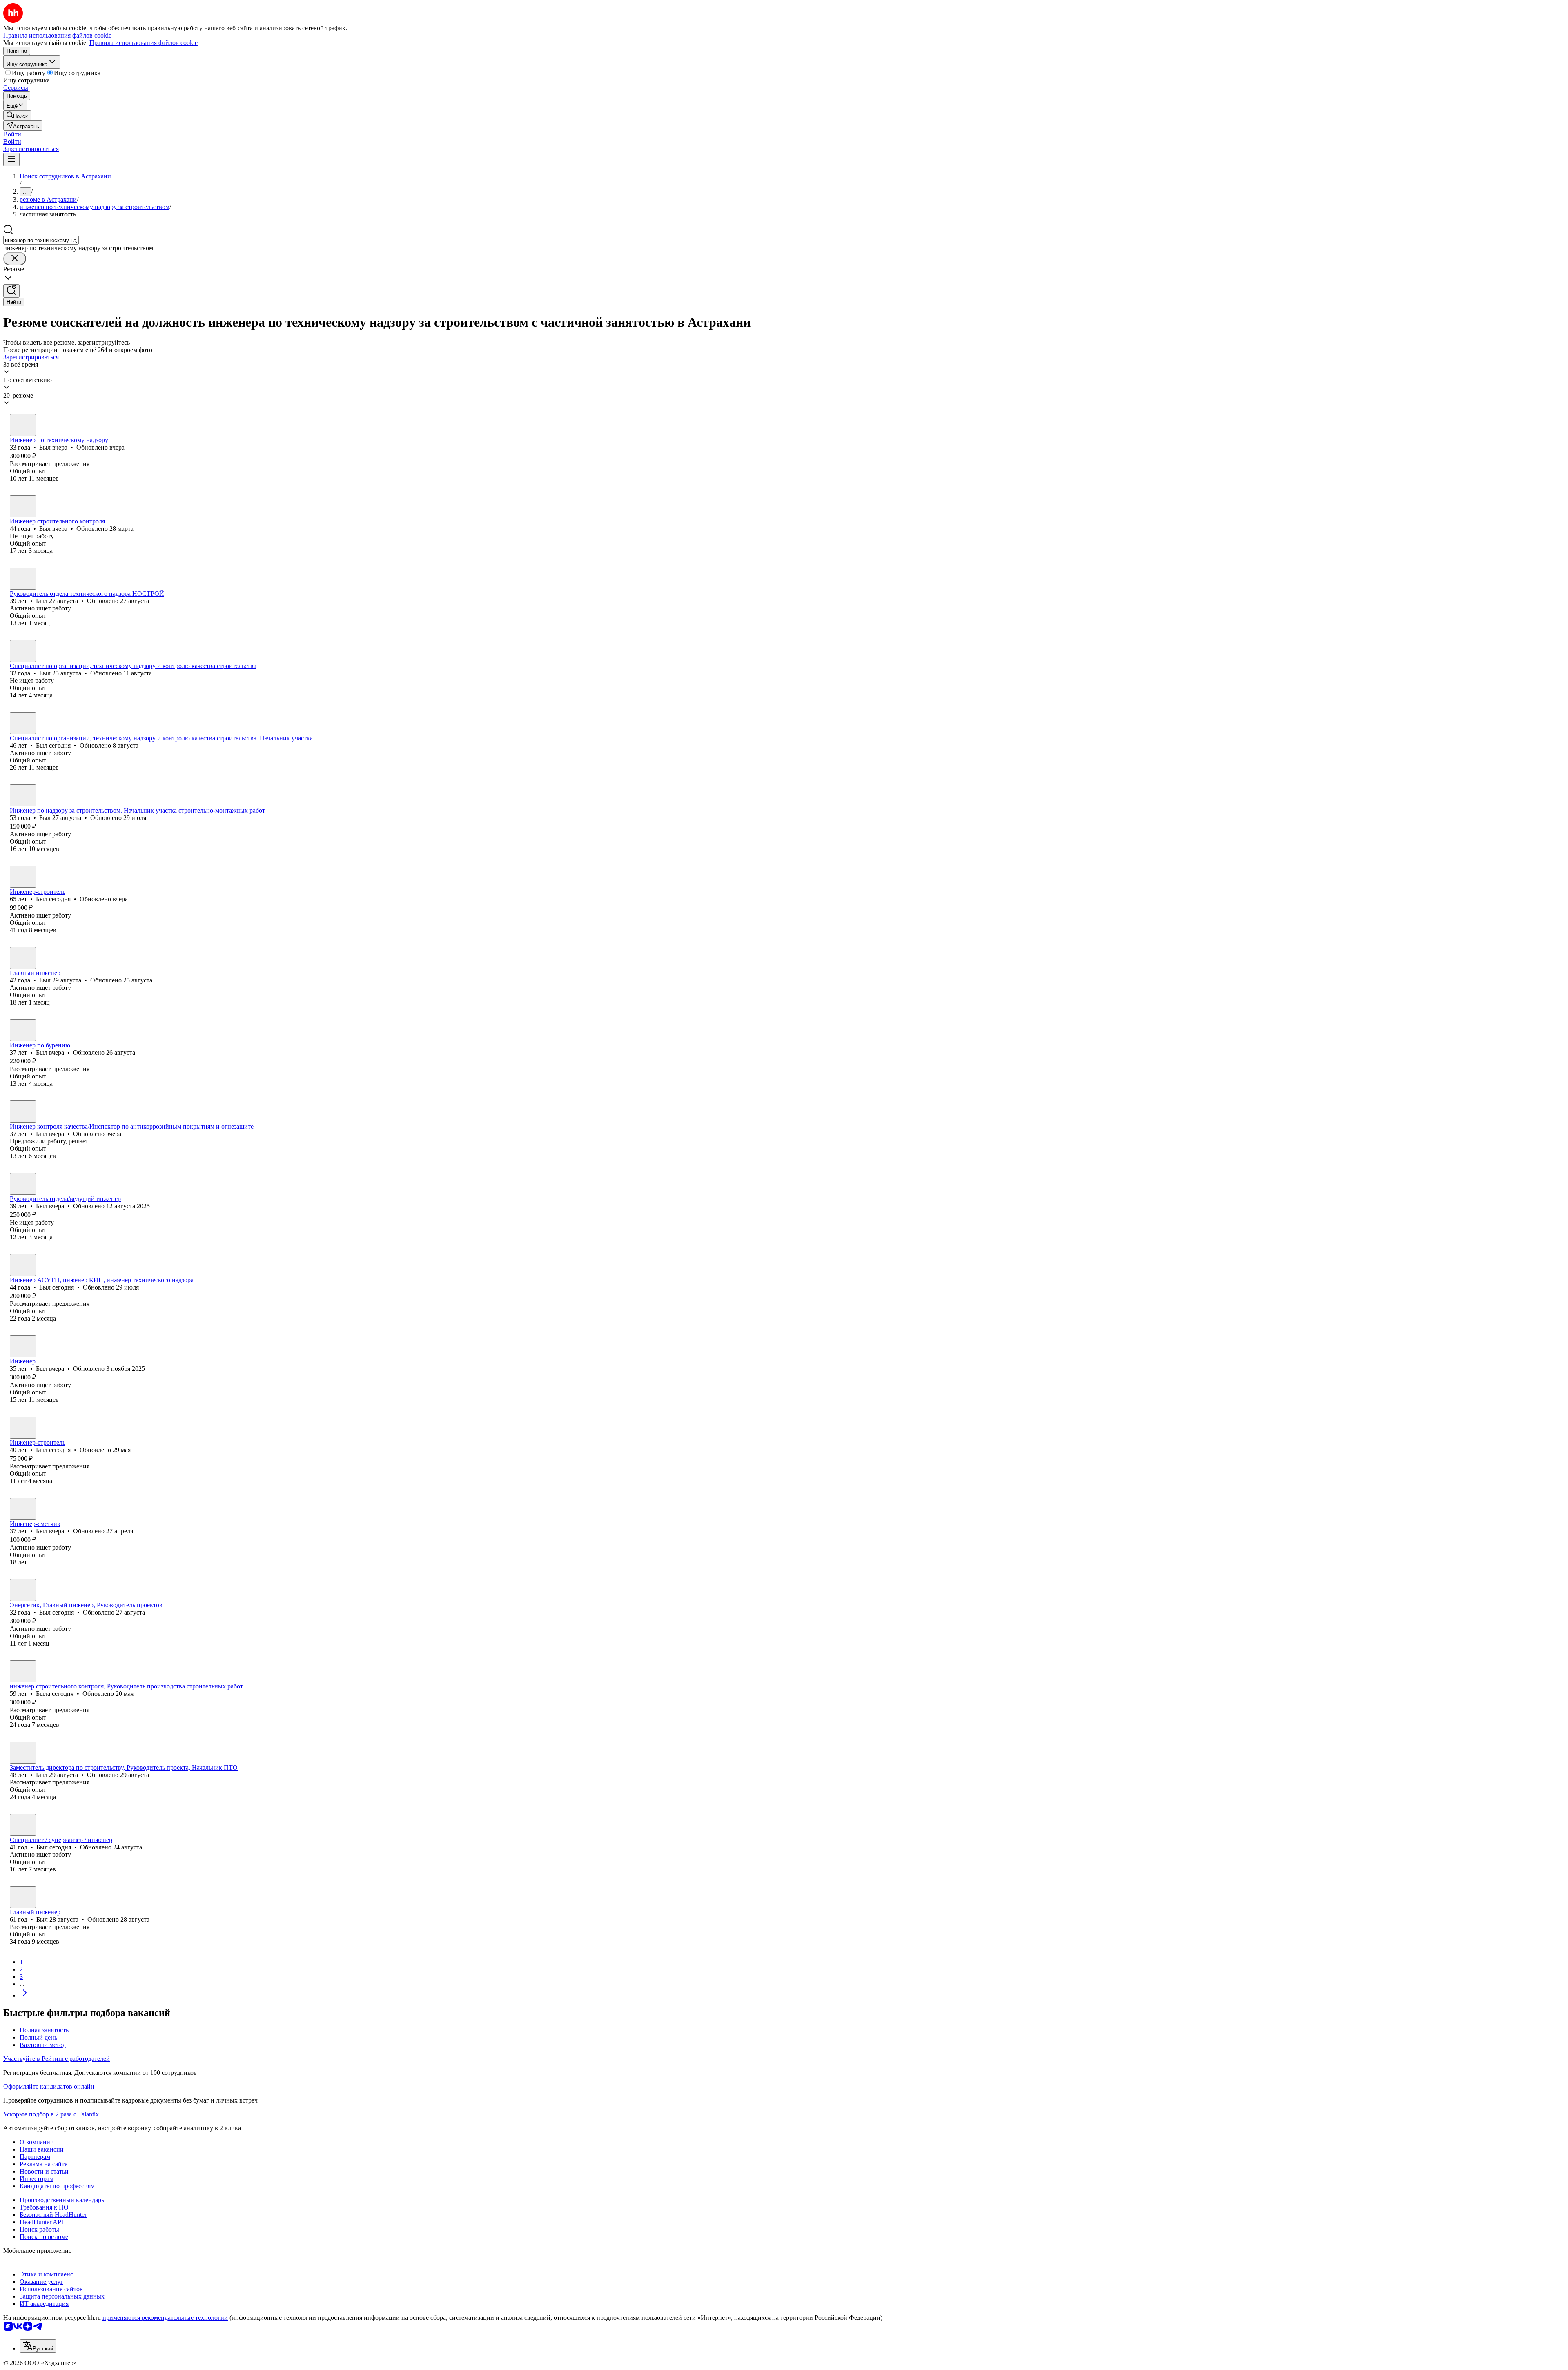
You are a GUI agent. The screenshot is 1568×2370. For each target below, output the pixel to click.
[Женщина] (23, 1671)
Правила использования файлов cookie (144, 43)
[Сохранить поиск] (11, 291)
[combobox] (41, 240)
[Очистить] (15, 259)
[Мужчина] (23, 425)
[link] (17, 115)
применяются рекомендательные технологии (165, 2318)
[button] (12, 134)
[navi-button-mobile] (11, 159)
